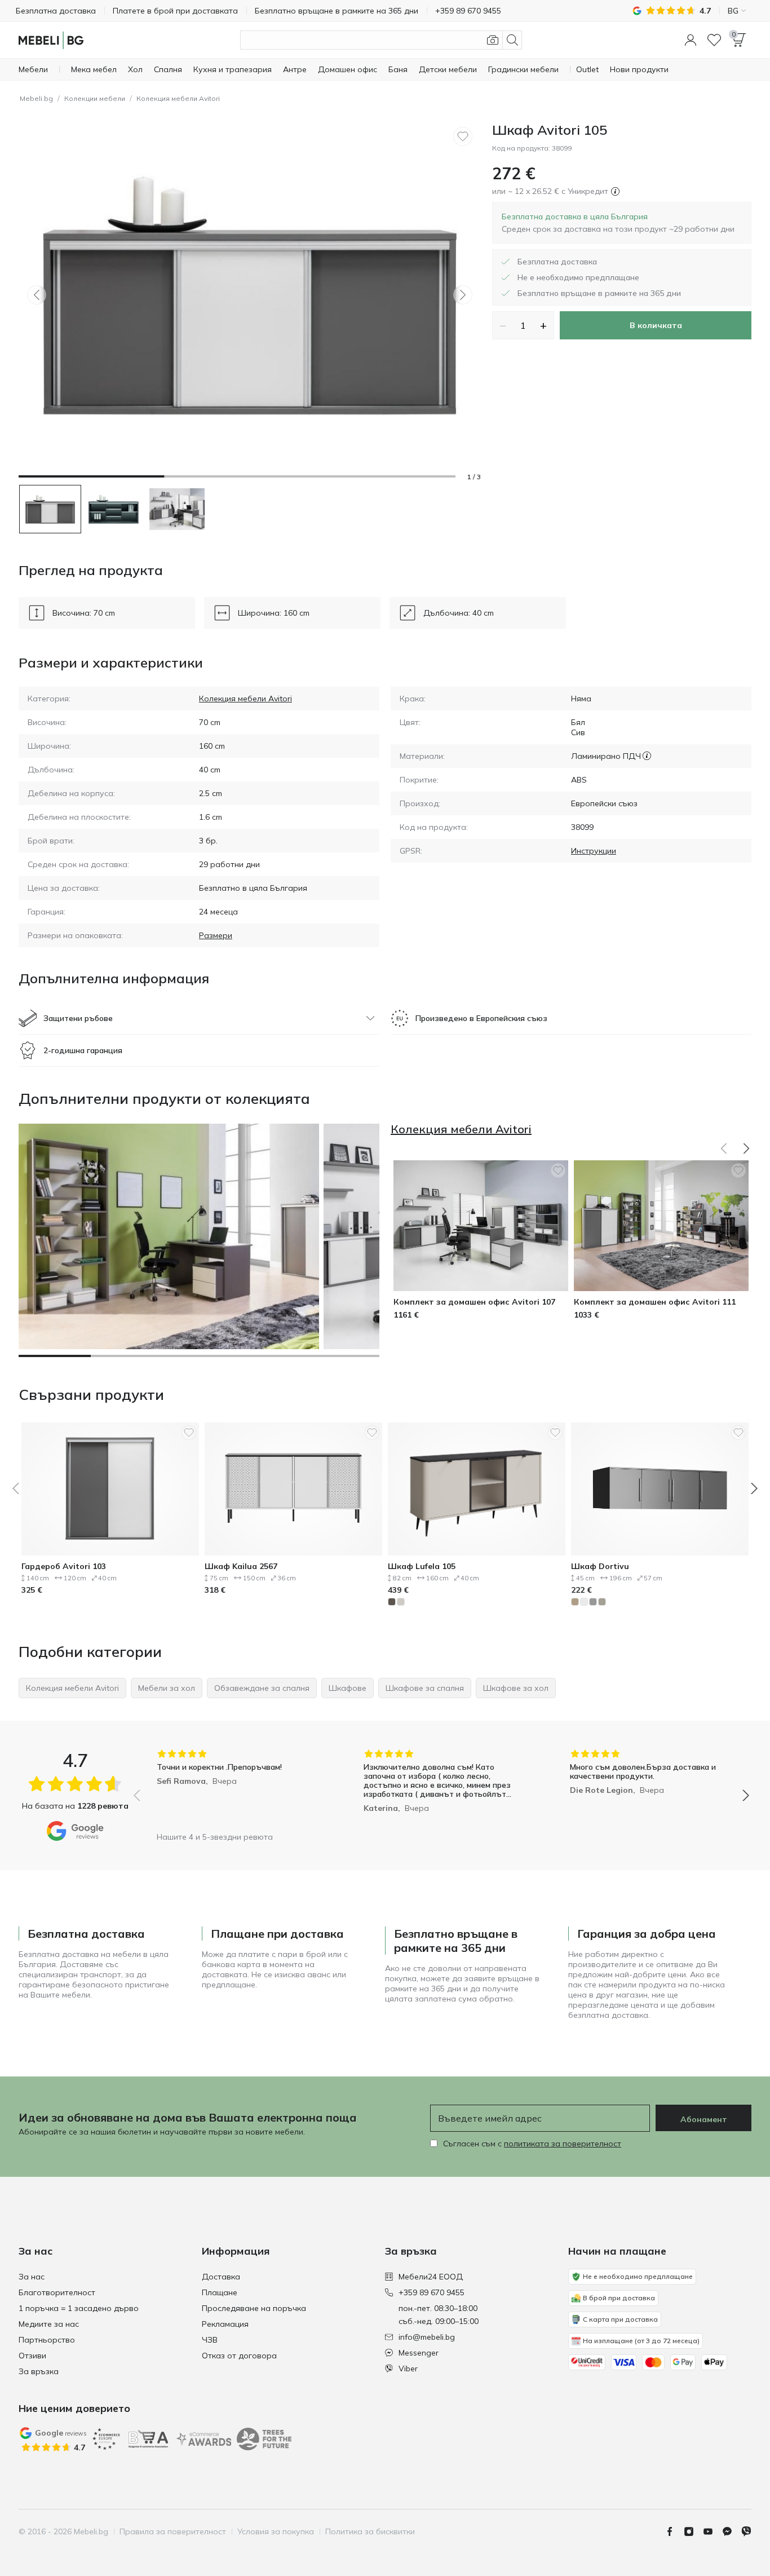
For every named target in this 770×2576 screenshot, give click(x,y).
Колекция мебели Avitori (178, 98)
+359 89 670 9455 (432, 2292)
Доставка (221, 2277)
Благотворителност (57, 2292)
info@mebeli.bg (427, 2337)
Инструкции (594, 851)
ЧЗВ (210, 2340)
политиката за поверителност (563, 2144)
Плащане (220, 2292)
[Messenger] (732, 2531)
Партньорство (47, 2340)
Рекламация (225, 2324)
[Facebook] (674, 2531)
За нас (32, 2277)
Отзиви (32, 2356)
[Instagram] (693, 2531)
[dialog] (618, 223)
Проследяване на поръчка (254, 2308)
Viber (408, 2369)
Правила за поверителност (173, 2531)
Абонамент (704, 2119)
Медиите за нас (49, 2324)
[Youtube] (713, 2531)
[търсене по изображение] (493, 40)
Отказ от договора (239, 2356)
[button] (691, 40)
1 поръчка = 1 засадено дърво (79, 2308)
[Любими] (714, 40)
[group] (235, 1788)
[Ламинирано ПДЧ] (647, 756)
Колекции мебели (95, 98)
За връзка (39, 2371)
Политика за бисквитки (370, 2531)
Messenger (419, 2353)
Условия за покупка (276, 2531)
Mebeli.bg (36, 98)
